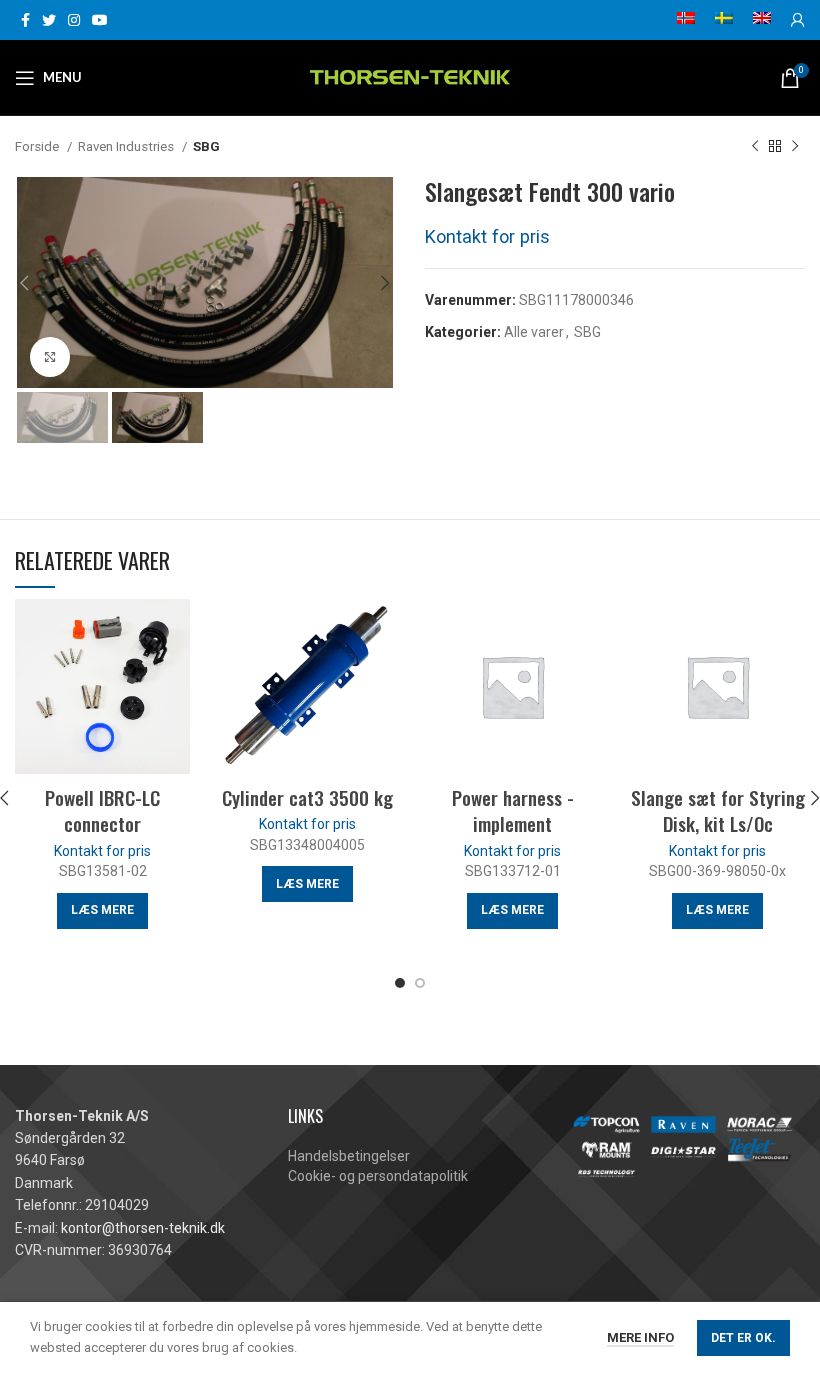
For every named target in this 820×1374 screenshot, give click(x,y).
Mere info (640, 1337)
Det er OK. (743, 1338)
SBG (206, 146)
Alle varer (534, 332)
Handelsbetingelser (349, 1156)
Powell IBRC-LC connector (102, 810)
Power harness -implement (513, 810)
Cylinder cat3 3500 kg (307, 797)
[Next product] (795, 147)
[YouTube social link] (100, 20)
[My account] (798, 20)
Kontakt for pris (487, 236)
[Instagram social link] (74, 20)
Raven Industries (127, 146)
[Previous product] (755, 147)
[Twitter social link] (49, 20)
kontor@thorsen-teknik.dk (143, 1228)
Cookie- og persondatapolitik (378, 1176)
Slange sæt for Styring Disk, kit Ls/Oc (718, 810)
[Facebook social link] (25, 20)
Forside (38, 146)
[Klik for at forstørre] (50, 357)
